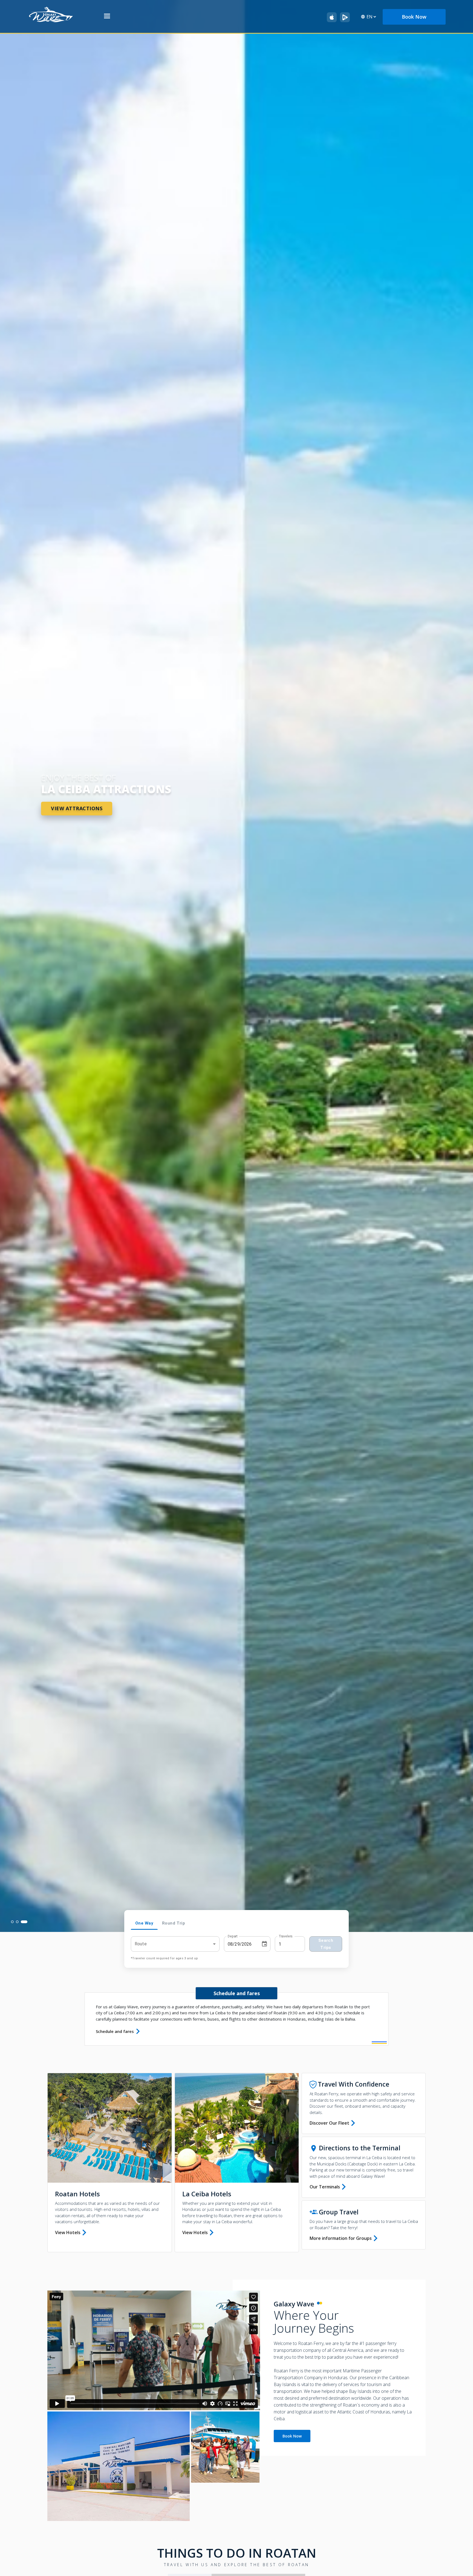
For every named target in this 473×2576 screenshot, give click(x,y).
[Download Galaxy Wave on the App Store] (332, 17)
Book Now (292, 2436)
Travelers (286, 1936)
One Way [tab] (144, 1923)
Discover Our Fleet (329, 2123)
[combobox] (175, 1944)
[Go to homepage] (51, 14)
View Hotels (68, 2232)
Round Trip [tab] (174, 1923)
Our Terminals (325, 2187)
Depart (233, 1936)
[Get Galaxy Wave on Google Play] (345, 17)
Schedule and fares (115, 2031)
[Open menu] (107, 17)
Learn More (70, 822)
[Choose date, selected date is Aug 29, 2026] (264, 1944)
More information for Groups (341, 2238)
